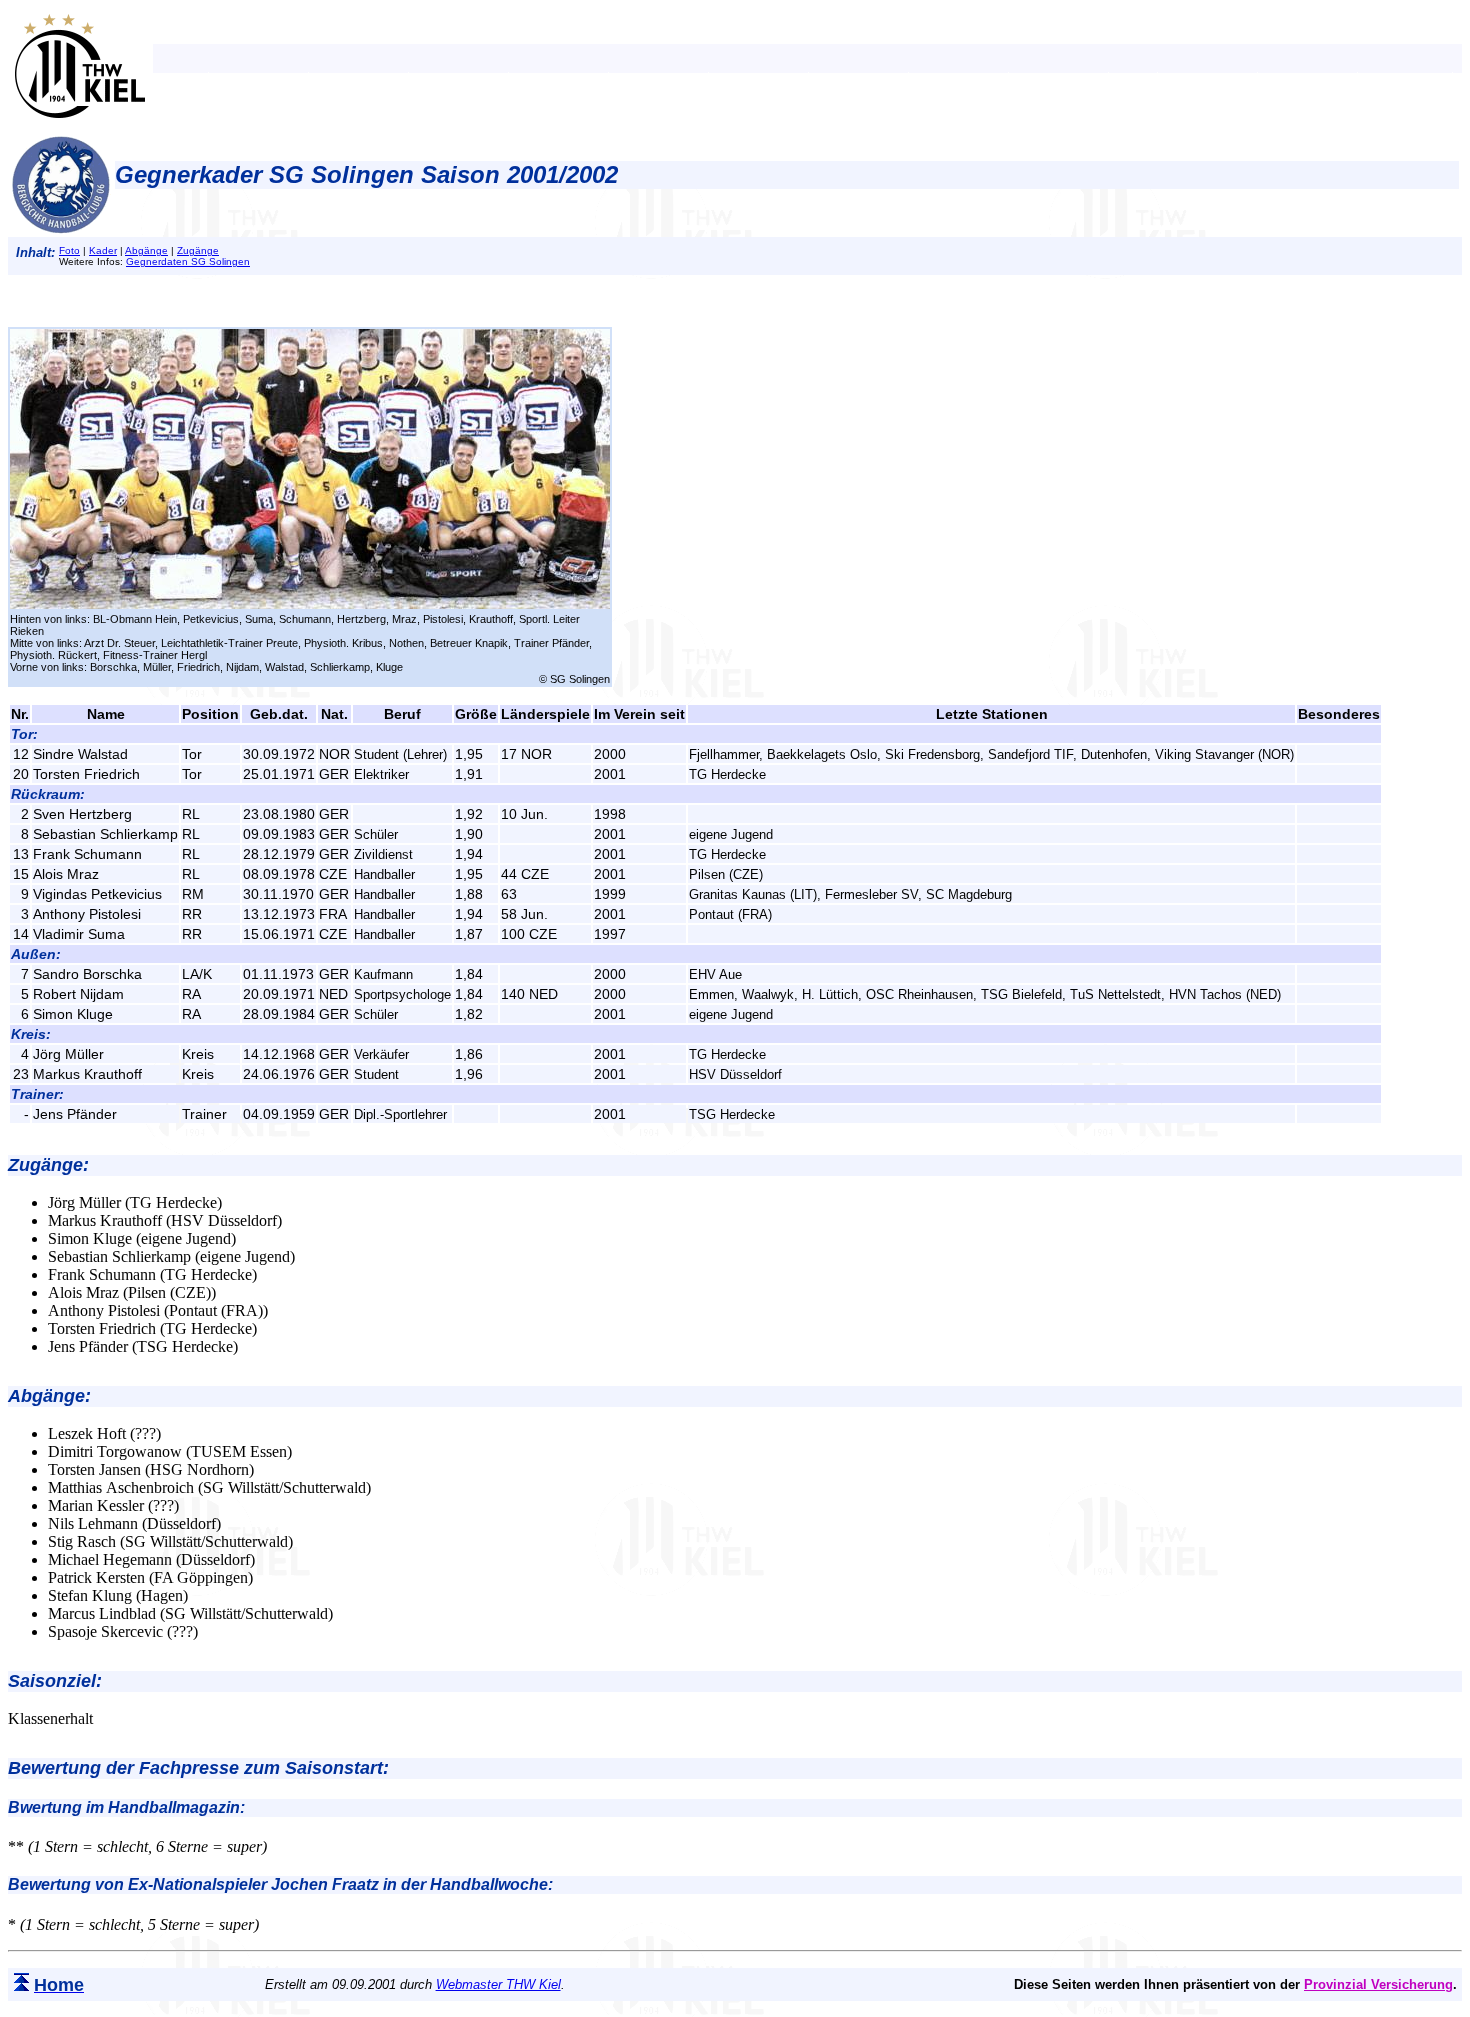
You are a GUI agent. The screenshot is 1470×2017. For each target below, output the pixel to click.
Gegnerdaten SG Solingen (188, 261)
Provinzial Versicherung (1378, 1984)
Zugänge (198, 250)
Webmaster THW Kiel (498, 1984)
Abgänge (146, 250)
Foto (69, 250)
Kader (103, 250)
